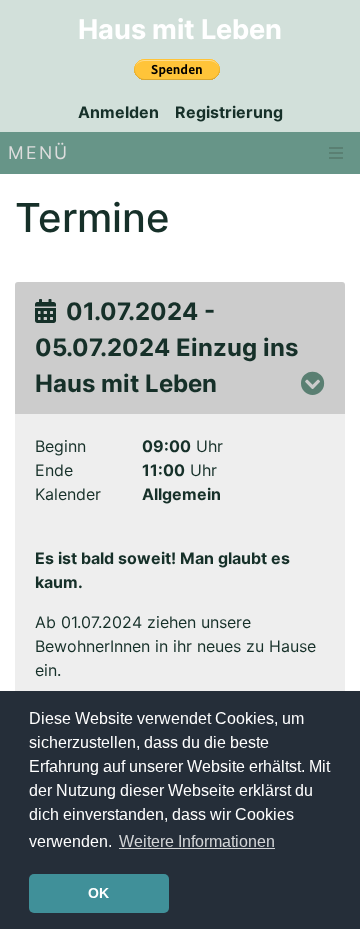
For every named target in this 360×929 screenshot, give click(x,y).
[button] (313, 383)
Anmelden (118, 112)
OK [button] (98, 893)
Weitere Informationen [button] (197, 841)
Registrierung (229, 112)
